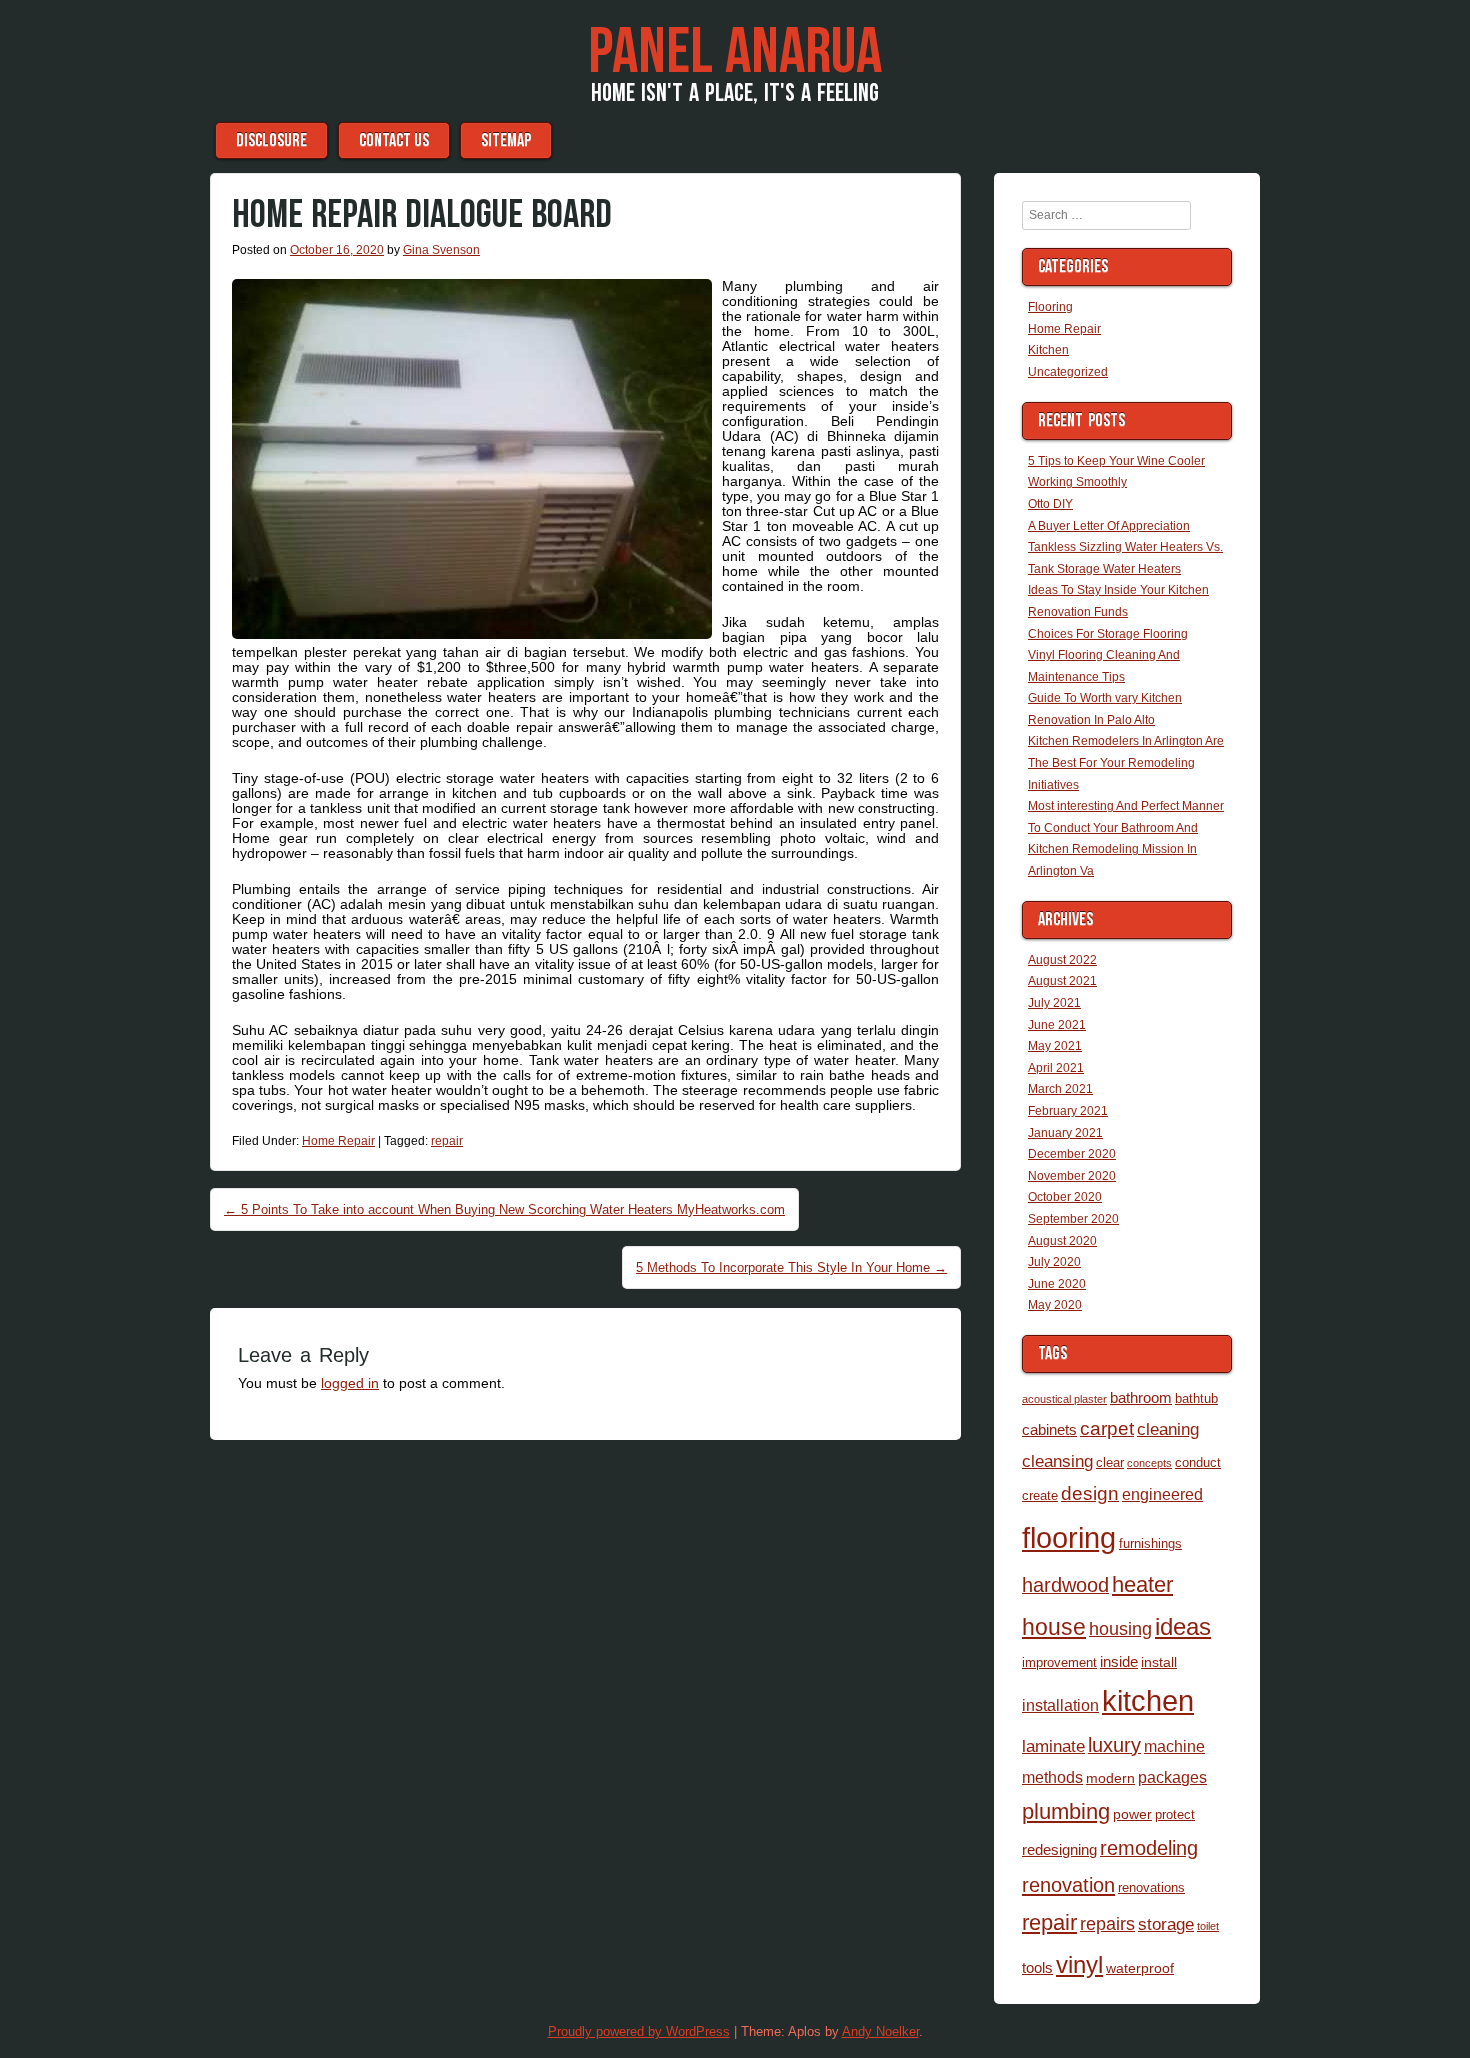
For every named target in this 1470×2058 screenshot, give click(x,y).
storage (1166, 1924)
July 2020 (1054, 1262)
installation (1060, 1705)
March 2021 (1060, 1089)
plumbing (1066, 1812)
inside (1119, 1661)
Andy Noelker (880, 2031)
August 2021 (1062, 981)
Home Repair (338, 1141)
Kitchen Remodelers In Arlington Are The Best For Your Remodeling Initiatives (1126, 762)
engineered (1162, 1494)
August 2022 (1062, 960)
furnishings (1150, 1543)
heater (1142, 1584)
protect (1175, 1814)
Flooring (1050, 307)
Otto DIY (1050, 504)
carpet (1107, 1428)
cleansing (1057, 1461)
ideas (1183, 1626)
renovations (1151, 1887)
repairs (1107, 1923)
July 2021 (1054, 1003)
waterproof (1140, 1968)
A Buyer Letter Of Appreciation (1109, 526)
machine (1174, 1746)
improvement (1059, 1662)
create (1040, 1495)
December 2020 (1072, 1154)
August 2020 (1062, 1241)
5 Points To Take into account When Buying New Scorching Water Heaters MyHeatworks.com (504, 1209)
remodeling (1149, 1848)
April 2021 (1056, 1068)
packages (1172, 1777)
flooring (1069, 1537)
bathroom (1141, 1397)
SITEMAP (506, 140)
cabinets (1049, 1429)
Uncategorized (1068, 372)
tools (1037, 1967)
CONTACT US (394, 140)
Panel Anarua (735, 53)
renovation (1068, 1885)
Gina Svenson (441, 250)
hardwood (1065, 1585)
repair (447, 1141)
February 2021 (1068, 1111)
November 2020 (1072, 1176)
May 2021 (1055, 1046)
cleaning (1168, 1429)
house (1054, 1627)
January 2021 (1065, 1133)
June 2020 (1057, 1284)
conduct (1198, 1462)
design (1090, 1493)
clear (1110, 1462)
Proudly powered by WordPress (639, 2031)
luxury (1114, 1745)
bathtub (1196, 1398)
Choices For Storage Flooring (1108, 634)
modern (1110, 1778)
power (1132, 1814)
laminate (1053, 1746)
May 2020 (1055, 1305)
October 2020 (1065, 1197)
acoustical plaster (1064, 1399)
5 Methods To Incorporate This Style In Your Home (791, 1267)
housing (1120, 1628)
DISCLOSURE (271, 140)
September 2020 (1073, 1219)
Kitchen (1048, 350)
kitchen (1148, 1701)
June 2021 (1057, 1025)
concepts (1149, 1463)
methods (1052, 1777)
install (1159, 1662)
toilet (1208, 1926)
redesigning (1059, 1849)
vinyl (1079, 1964)
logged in (350, 1383)
